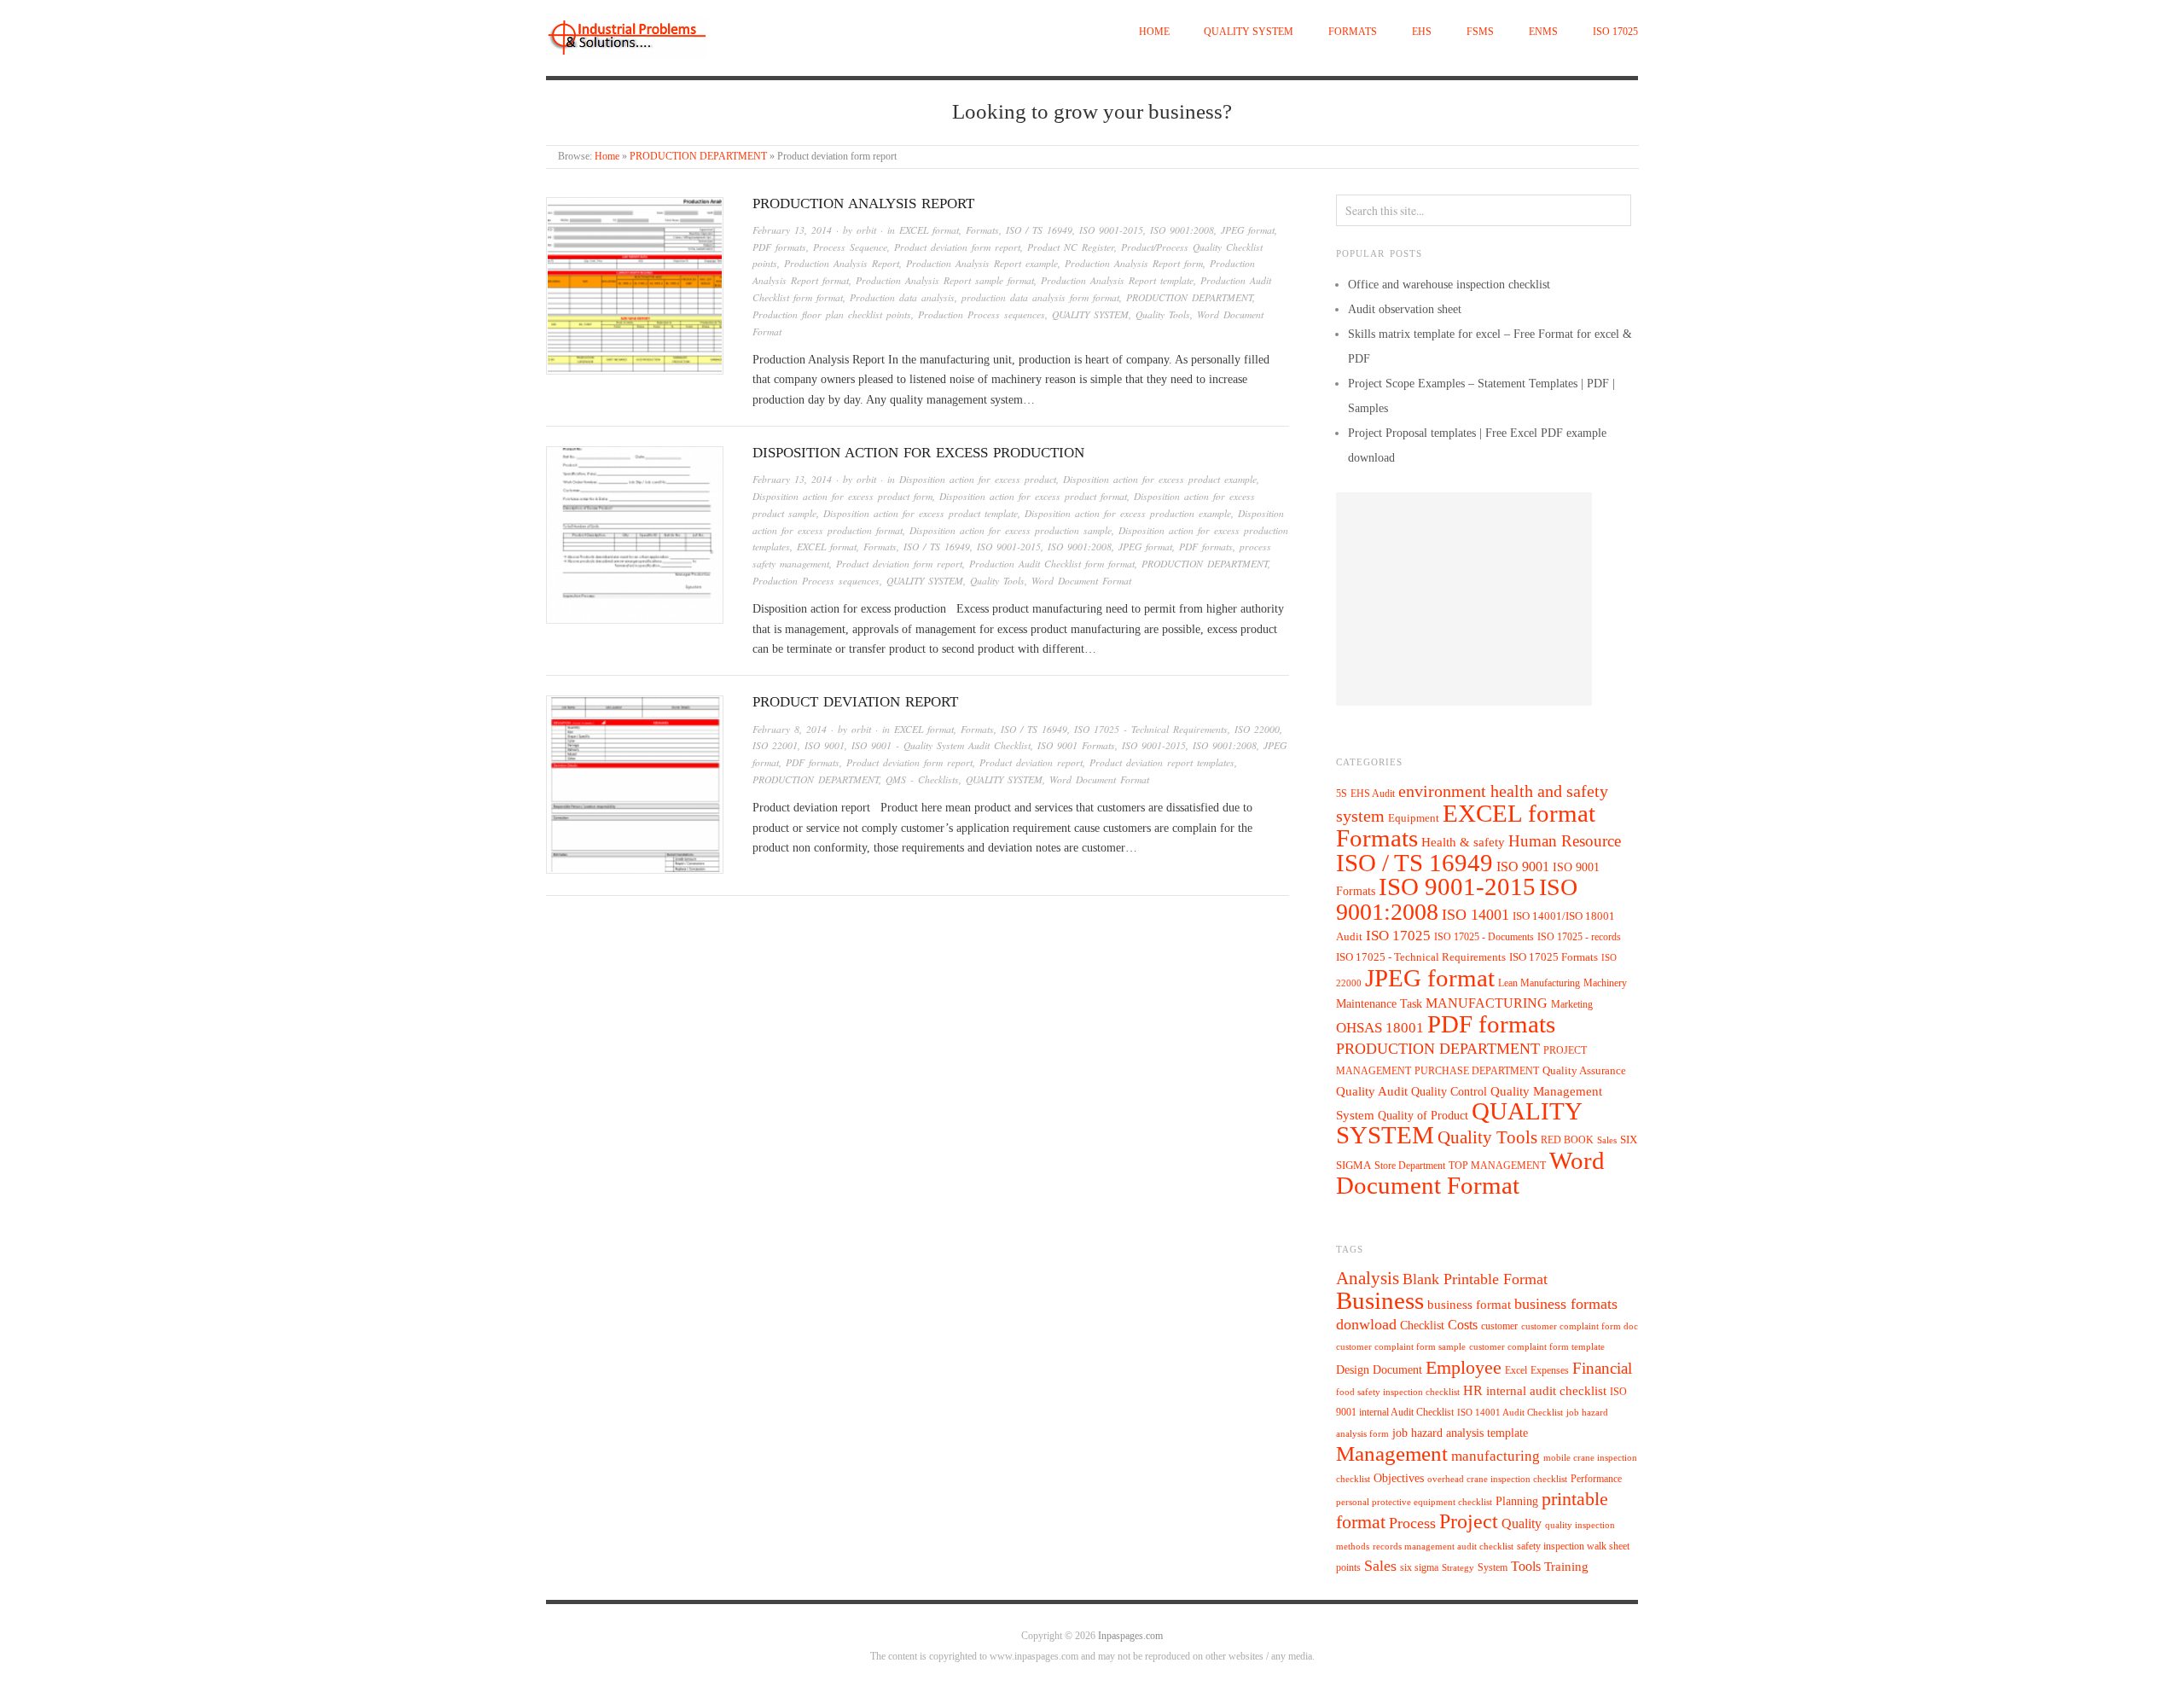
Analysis (1368, 1278)
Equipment (1414, 818)
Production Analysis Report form (1134, 263)
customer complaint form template (1537, 1347)
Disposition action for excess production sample (1011, 530)
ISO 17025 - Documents (1484, 937)
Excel (1516, 1370)
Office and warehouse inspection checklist (1449, 285)
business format (1469, 1305)
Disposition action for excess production (918, 453)
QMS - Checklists (922, 779)
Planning (1517, 1501)
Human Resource (1565, 841)
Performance (1596, 1479)
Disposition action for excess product (978, 479)
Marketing (1572, 1004)
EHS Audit (1373, 794)
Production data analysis (902, 297)
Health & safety (1463, 842)
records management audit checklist (1443, 1547)
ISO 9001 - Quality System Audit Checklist (941, 745)
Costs (1463, 1325)
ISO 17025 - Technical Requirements (1151, 729)
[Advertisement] (1464, 599)
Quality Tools (1163, 314)
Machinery (1605, 983)
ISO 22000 (1257, 729)
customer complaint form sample (1401, 1347)
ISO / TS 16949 (1039, 230)
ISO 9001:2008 (1182, 230)
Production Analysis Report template (1117, 280)
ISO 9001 (825, 745)
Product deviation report (855, 702)
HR (1473, 1390)
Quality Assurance (1584, 1071)
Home (1154, 32)
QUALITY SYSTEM (1249, 32)
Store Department (1410, 1166)
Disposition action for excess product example (1160, 479)
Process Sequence (850, 247)
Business (1380, 1300)
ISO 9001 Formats (1076, 745)
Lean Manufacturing (1539, 983)
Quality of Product (1423, 1115)
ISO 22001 (775, 745)
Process (1412, 1523)
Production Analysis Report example (982, 263)
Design (1353, 1370)
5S (1342, 794)
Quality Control (1449, 1091)
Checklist (1422, 1326)
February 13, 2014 (792, 230)
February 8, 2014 (790, 729)
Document (1397, 1370)
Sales (1607, 1140)
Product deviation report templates (1162, 762)
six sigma (1419, 1567)
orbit (866, 230)
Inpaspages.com (1130, 1636)
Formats (1353, 32)
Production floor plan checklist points (832, 314)
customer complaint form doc (1580, 1326)
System (1493, 1567)
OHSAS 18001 (1380, 1028)
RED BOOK (1567, 1140)
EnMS (1543, 32)
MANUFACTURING (1487, 1003)
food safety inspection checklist (1398, 1392)
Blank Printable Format (1475, 1279)
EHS (1422, 32)
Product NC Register (1071, 247)
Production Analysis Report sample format (945, 280)
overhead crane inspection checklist (1497, 1479)
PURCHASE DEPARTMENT (1477, 1071)
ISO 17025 (1615, 32)
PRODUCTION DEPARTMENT (698, 157)
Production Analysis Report (863, 204)
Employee (1464, 1367)
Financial (1602, 1368)
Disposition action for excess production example (1128, 513)
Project (1469, 1521)
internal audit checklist (1546, 1391)
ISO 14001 (1475, 915)
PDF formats (779, 247)
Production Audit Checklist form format (1052, 564)
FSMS (1480, 32)
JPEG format (1248, 230)
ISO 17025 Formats (1554, 957)
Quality (1522, 1523)
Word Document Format (1081, 581)
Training (1566, 1567)
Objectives (1399, 1478)
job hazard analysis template (1460, 1433)
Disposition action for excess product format (1033, 496)
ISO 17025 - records (1579, 937)
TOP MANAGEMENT (1497, 1166)
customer (1499, 1326)
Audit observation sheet (1405, 309)
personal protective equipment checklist (1414, 1502)
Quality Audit (1372, 1091)
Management (1392, 1453)
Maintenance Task (1379, 1003)
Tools (1526, 1566)
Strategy (1458, 1568)
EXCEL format (929, 230)
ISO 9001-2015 (1111, 230)
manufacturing (1496, 1456)
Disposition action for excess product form (842, 496)
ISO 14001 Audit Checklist (1510, 1413)
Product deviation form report (957, 247)
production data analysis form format (1040, 297)
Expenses (1550, 1370)
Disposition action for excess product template (921, 513)
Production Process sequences (982, 314)
